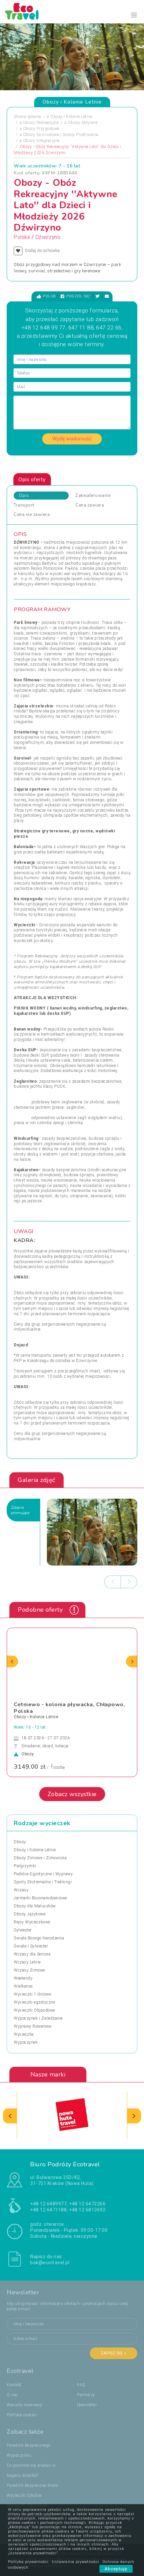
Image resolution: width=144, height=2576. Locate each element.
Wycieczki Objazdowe (34, 2010)
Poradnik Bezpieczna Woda (32, 2485)
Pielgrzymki (25, 1866)
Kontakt (14, 2385)
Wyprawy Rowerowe (32, 2026)
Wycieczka (24, 2034)
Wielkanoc (23, 1986)
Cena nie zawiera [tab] (32, 515)
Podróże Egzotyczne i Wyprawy (43, 1874)
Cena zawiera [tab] (90, 505)
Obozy (20, 1842)
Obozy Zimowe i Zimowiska (40, 1858)
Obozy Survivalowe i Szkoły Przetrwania (61, 135)
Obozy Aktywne (83, 123)
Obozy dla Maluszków (35, 1906)
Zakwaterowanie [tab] (93, 496)
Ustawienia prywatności (76, 2562)
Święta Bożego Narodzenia (39, 1938)
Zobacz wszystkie (72, 1794)
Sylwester (23, 1930)
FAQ (81, 2385)
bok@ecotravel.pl (50, 2263)
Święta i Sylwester (31, 1946)
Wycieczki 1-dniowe (32, 1994)
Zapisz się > (114, 2353)
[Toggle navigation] (134, 15)
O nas (12, 2395)
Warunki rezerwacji (25, 2405)
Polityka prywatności (28, 2562)
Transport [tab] (24, 505)
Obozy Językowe (29, 1914)
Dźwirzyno (48, 237)
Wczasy (21, 1890)
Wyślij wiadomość (72, 439)
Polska (22, 237)
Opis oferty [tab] (32, 480)
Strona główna (27, 117)
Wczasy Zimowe (29, 1970)
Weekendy (23, 1978)
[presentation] (113, 1582)
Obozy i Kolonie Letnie (71, 117)
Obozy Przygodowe (41, 129)
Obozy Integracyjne (41, 141)
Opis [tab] (24, 496)
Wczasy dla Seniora (32, 1954)
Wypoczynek (26, 2042)
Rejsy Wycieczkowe (32, 1922)
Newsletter (87, 2405)
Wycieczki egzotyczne (34, 2002)
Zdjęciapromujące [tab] (20, 1510)
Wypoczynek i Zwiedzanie (38, 2018)
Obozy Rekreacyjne (41, 123)
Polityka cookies (22, 2415)
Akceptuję (116, 2569)
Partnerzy (86, 2395)
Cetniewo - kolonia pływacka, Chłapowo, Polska (69, 1708)
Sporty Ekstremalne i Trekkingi (43, 1882)
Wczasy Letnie (27, 1962)
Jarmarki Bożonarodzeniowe (40, 1898)
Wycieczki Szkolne (24, 2495)
